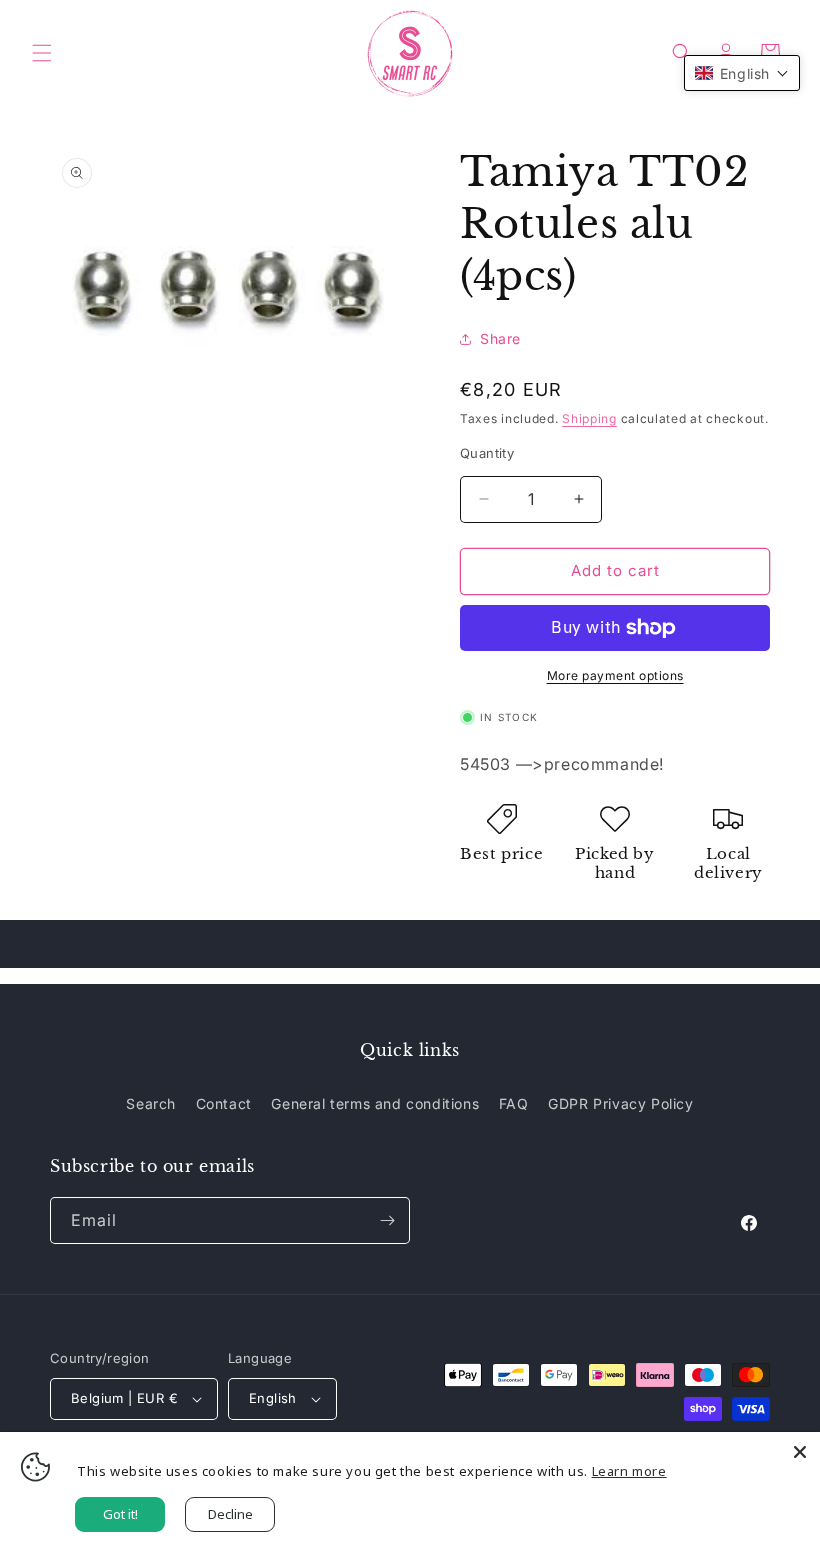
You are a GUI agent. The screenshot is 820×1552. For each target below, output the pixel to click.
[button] (42, 53)
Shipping (589, 418)
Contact (224, 1103)
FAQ (514, 1103)
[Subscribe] (387, 1220)
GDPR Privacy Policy (620, 1103)
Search (151, 1103)
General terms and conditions (375, 1103)
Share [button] (500, 338)
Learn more (629, 1471)
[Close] (800, 1452)
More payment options (615, 675)
